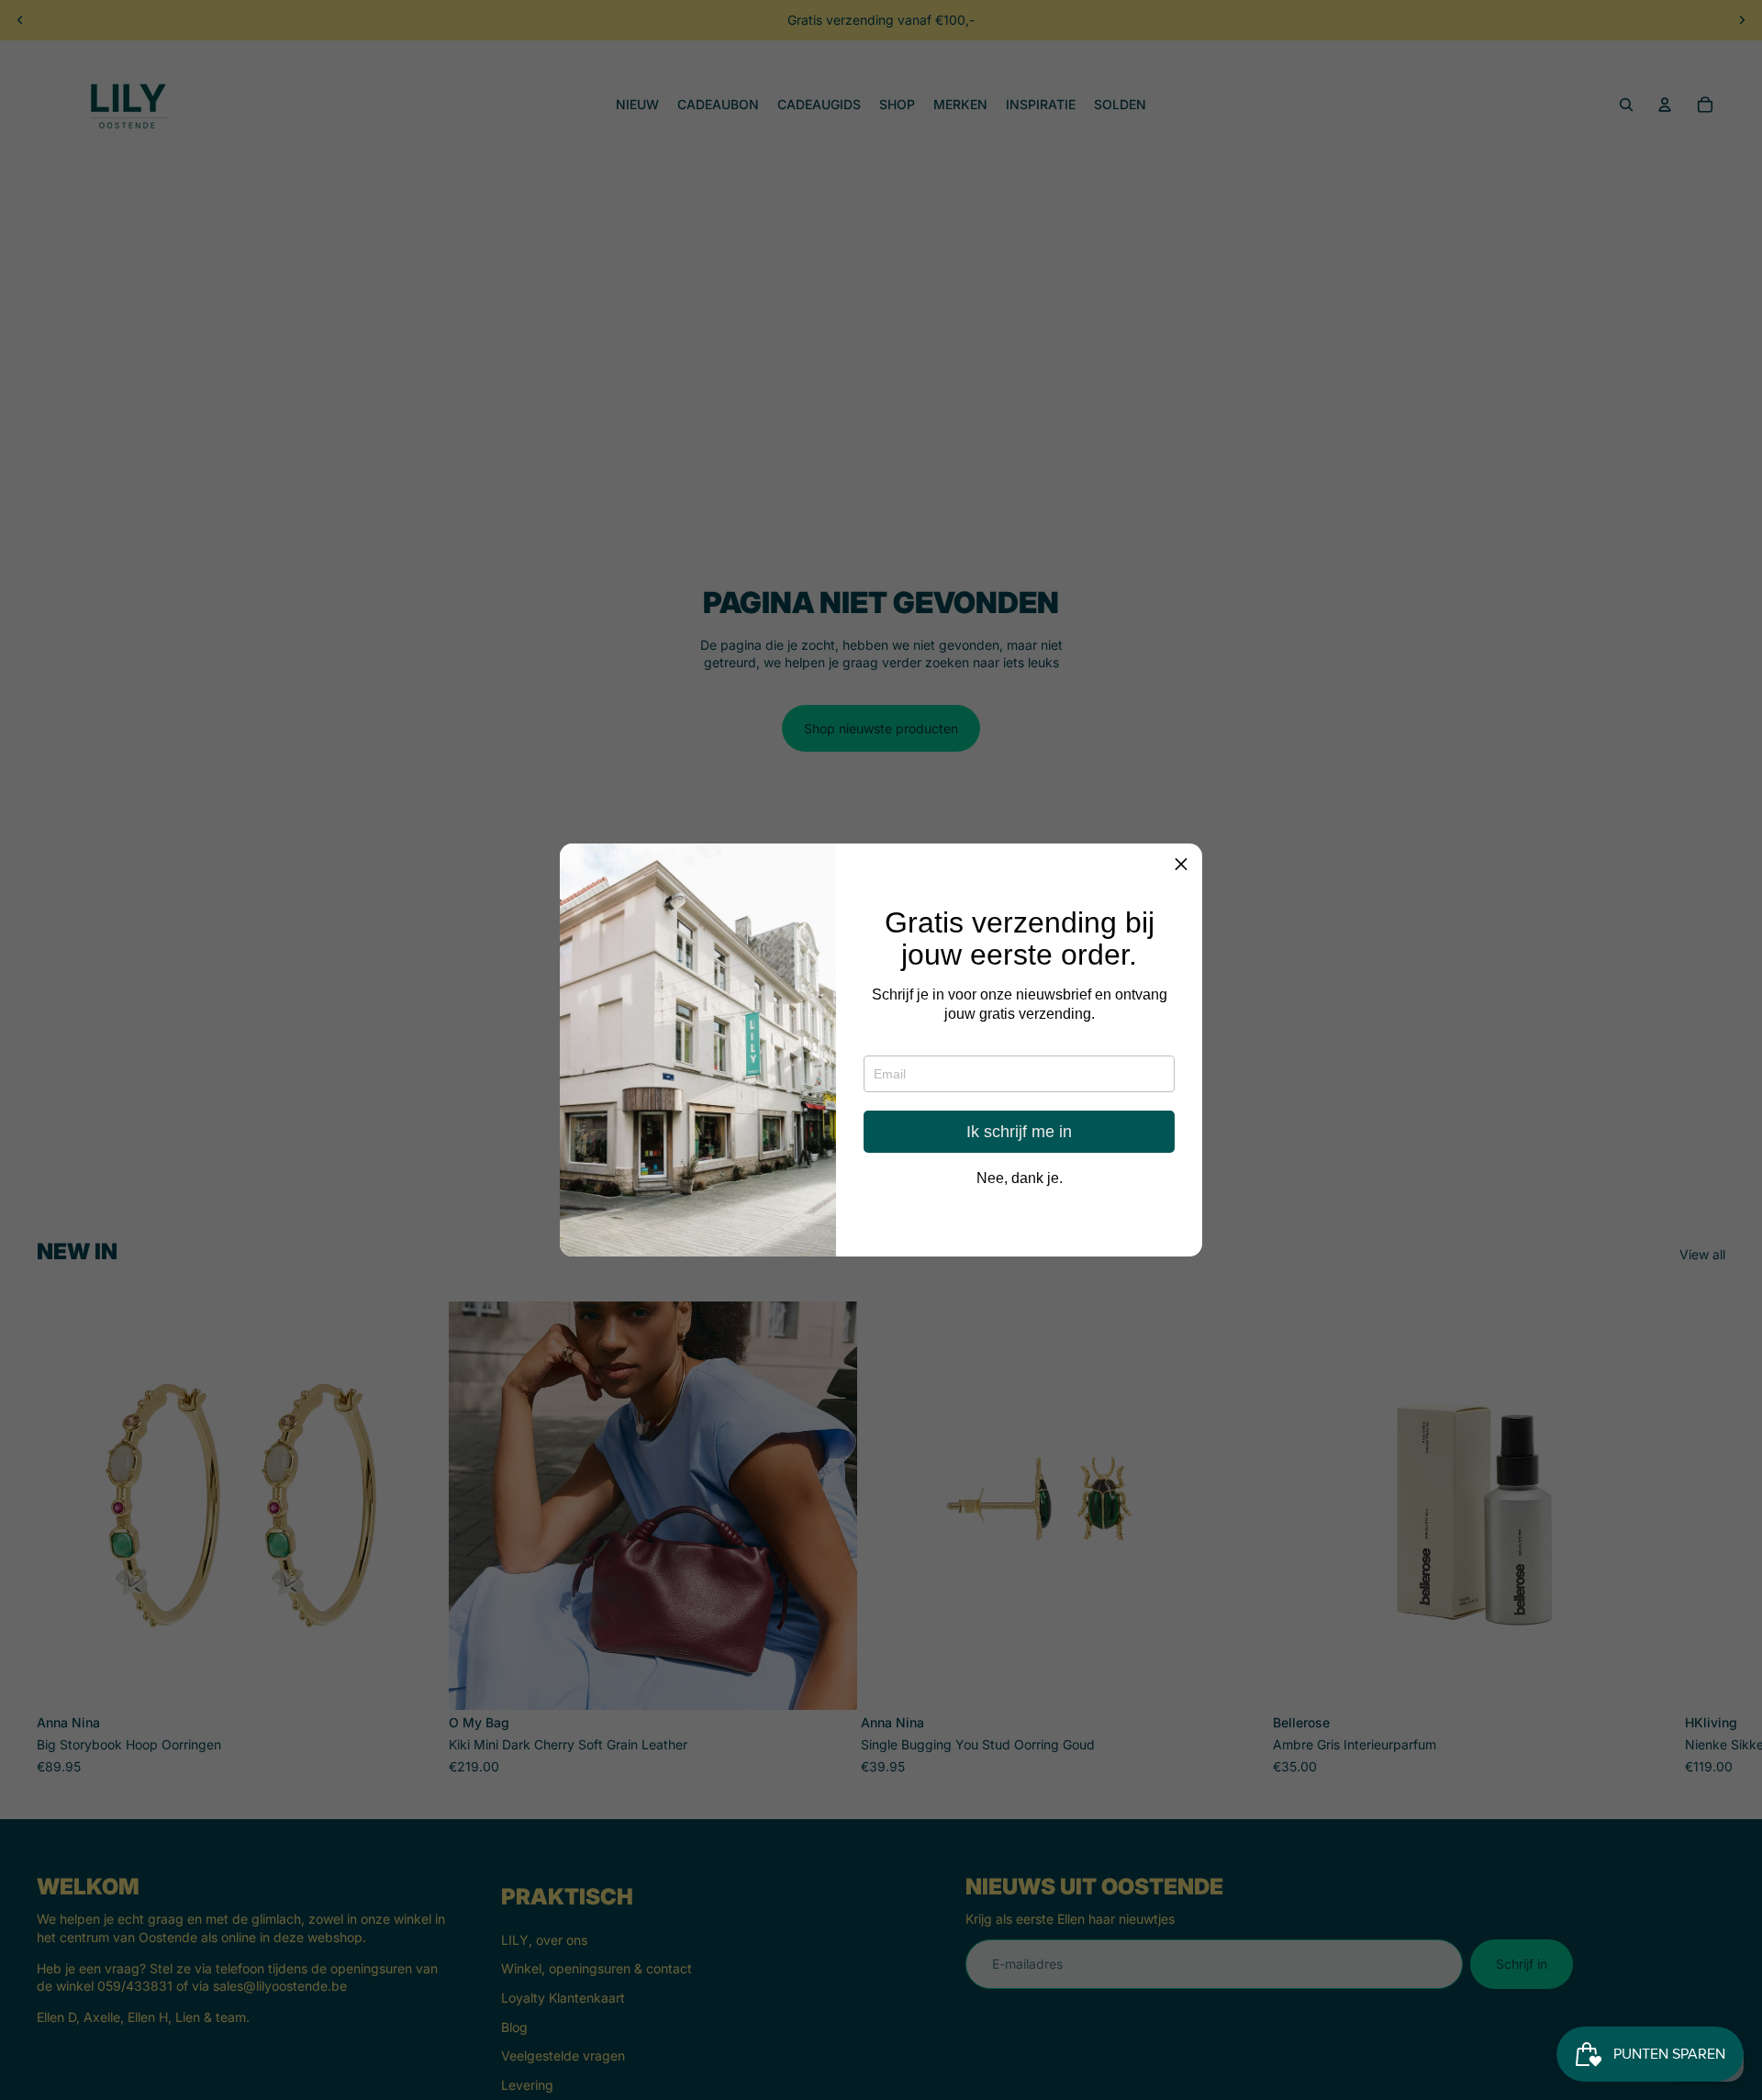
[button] (1181, 865)
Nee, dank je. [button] (1020, 1179)
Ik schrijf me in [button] (1019, 1133)
